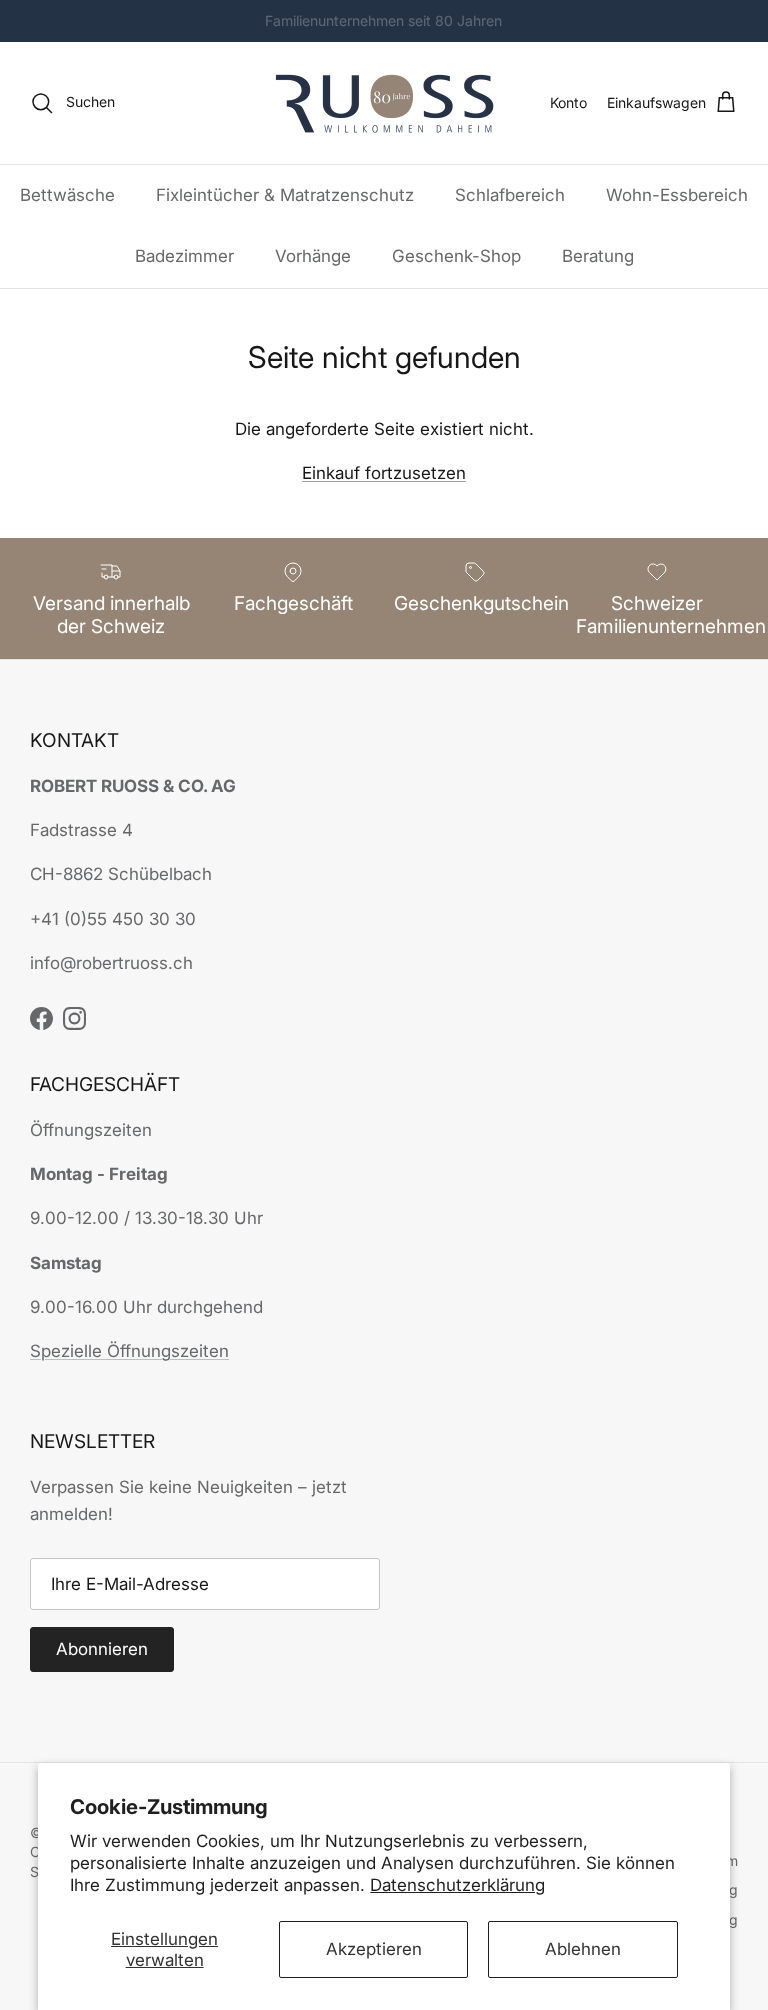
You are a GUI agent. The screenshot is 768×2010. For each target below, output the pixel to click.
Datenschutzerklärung (457, 1885)
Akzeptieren (374, 1949)
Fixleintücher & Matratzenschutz (285, 195)
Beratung (598, 256)
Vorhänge (313, 256)
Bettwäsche (67, 195)
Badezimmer (184, 256)
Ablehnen (583, 1949)
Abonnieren (102, 1649)
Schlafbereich (510, 195)
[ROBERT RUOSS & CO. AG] (384, 103)
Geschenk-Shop (456, 256)
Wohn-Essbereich (677, 195)
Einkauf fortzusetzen (384, 473)
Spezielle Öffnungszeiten (129, 1351)
